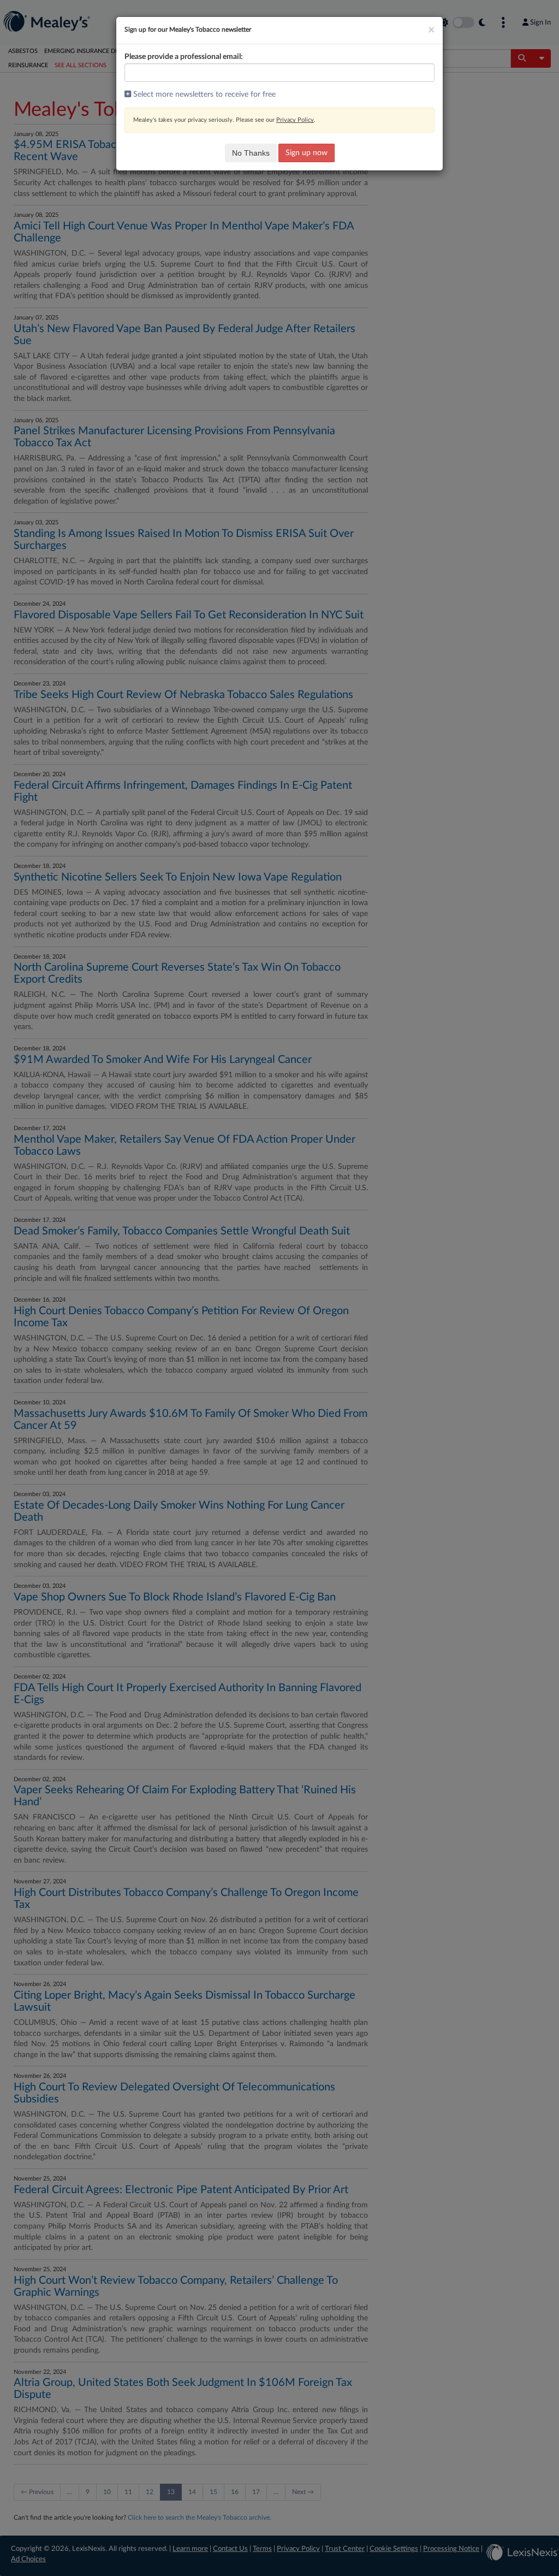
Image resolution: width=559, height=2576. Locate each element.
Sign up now (307, 153)
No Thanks (251, 153)
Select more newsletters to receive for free (203, 94)
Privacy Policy (295, 120)
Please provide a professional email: (184, 57)
